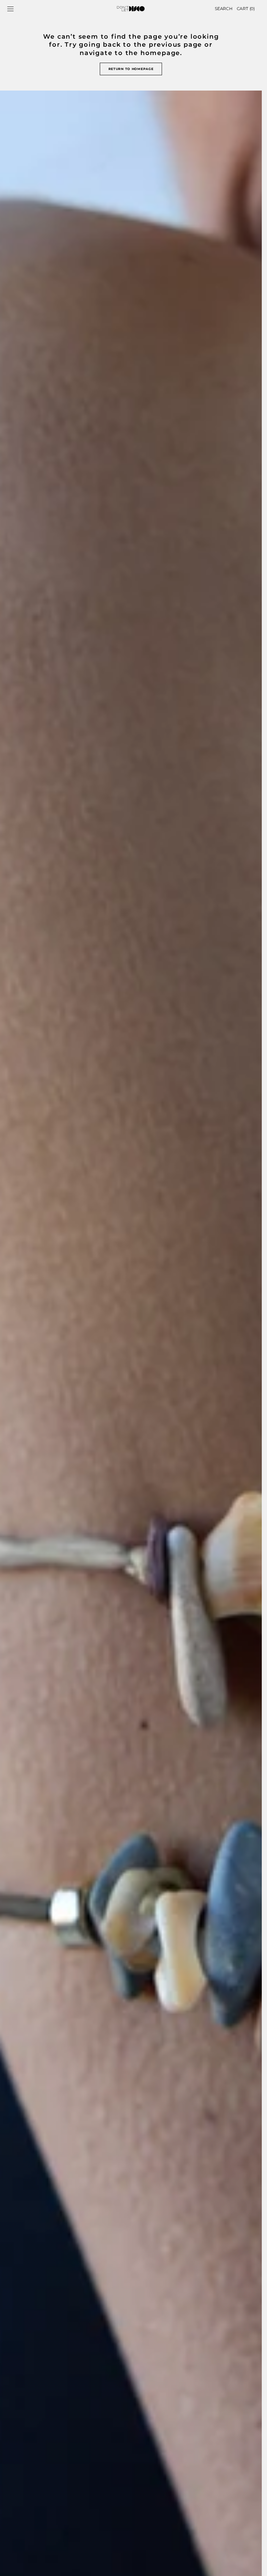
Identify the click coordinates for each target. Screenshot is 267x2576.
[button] (10, 9)
